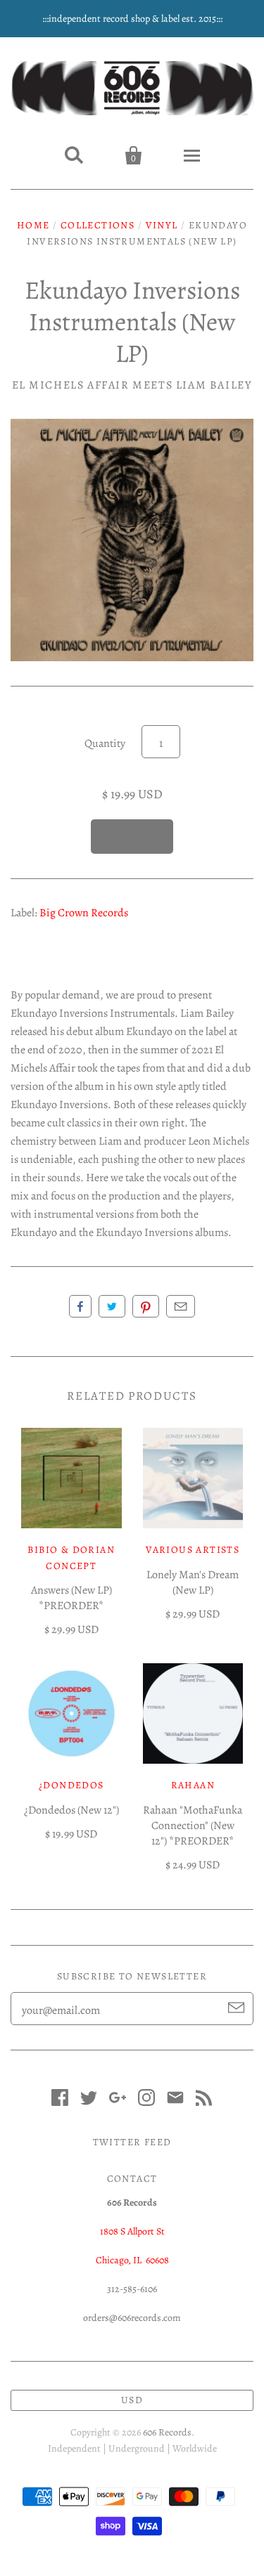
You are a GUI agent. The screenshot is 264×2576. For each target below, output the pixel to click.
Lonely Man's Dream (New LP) (193, 1582)
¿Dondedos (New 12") (71, 1810)
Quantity (105, 743)
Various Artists (193, 1550)
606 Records (167, 2432)
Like (80, 1306)
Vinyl (162, 225)
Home (33, 225)
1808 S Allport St (132, 2231)
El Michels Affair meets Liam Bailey (132, 385)
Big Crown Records (84, 913)
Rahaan (193, 1785)
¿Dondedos (71, 1785)
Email (181, 1306)
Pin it (146, 1306)
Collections (98, 225)
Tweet (112, 1306)
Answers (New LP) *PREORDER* (71, 1598)
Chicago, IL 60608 (132, 2260)
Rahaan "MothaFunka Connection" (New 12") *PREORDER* (193, 1826)
